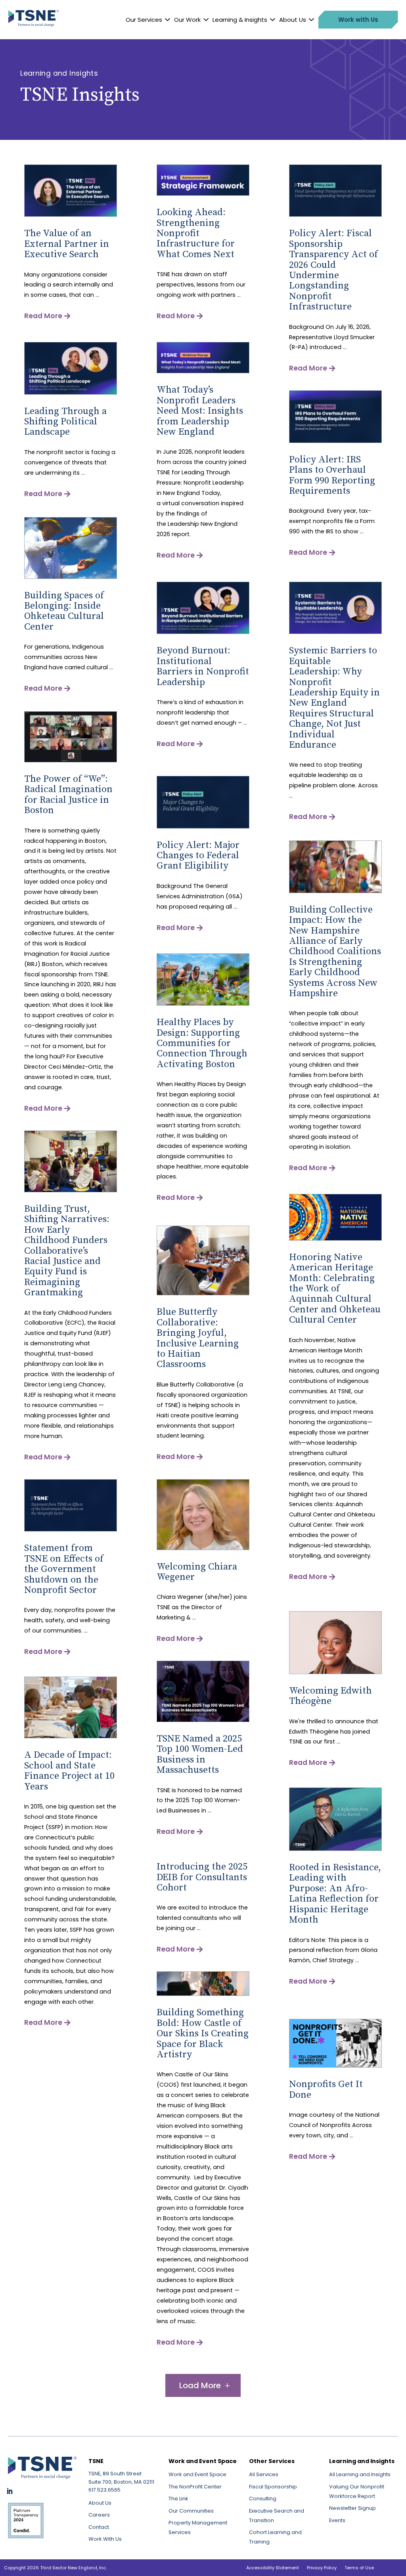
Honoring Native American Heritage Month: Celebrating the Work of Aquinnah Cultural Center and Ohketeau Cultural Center (335, 1289)
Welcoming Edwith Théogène (330, 1696)
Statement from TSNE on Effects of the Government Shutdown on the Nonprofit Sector (64, 1569)
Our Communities (191, 2511)
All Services (264, 2474)
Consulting (263, 2499)
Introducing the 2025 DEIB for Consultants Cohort (202, 1877)
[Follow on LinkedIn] (10, 2491)
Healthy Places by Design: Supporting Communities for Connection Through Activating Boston (202, 1043)
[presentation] (71, 215)
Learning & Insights (240, 20)
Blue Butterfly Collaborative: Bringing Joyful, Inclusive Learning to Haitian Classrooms (198, 1338)
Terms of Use (359, 2568)
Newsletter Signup (352, 2508)
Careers (99, 2515)
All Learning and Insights (360, 2474)
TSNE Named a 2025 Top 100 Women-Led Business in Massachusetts (200, 1754)
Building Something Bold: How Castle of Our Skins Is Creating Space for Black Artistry (203, 2034)
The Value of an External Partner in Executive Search (67, 244)
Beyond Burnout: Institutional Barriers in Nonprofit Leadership (203, 666)
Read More (43, 316)
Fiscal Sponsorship (273, 2487)
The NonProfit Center (195, 2487)
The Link (178, 2499)
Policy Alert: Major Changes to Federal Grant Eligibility (198, 856)
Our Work (187, 20)
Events (337, 2520)
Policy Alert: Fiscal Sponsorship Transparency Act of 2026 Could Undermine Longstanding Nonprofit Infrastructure (333, 270)
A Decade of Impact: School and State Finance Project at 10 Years (69, 1771)
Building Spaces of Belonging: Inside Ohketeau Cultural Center (64, 611)
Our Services (144, 20)
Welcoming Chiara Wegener (197, 1572)
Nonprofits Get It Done (326, 2089)
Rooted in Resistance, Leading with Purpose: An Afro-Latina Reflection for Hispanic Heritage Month (335, 1894)
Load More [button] (200, 2385)
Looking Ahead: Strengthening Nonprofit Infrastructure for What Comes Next (196, 233)
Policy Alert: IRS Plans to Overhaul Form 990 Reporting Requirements (332, 475)
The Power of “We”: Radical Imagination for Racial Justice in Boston (68, 795)
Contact (99, 2527)
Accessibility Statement (273, 2568)
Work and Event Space (197, 2474)
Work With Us (105, 2539)
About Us (293, 20)
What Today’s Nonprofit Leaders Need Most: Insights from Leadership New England (200, 411)
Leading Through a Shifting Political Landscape (65, 422)
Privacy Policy (322, 2568)
